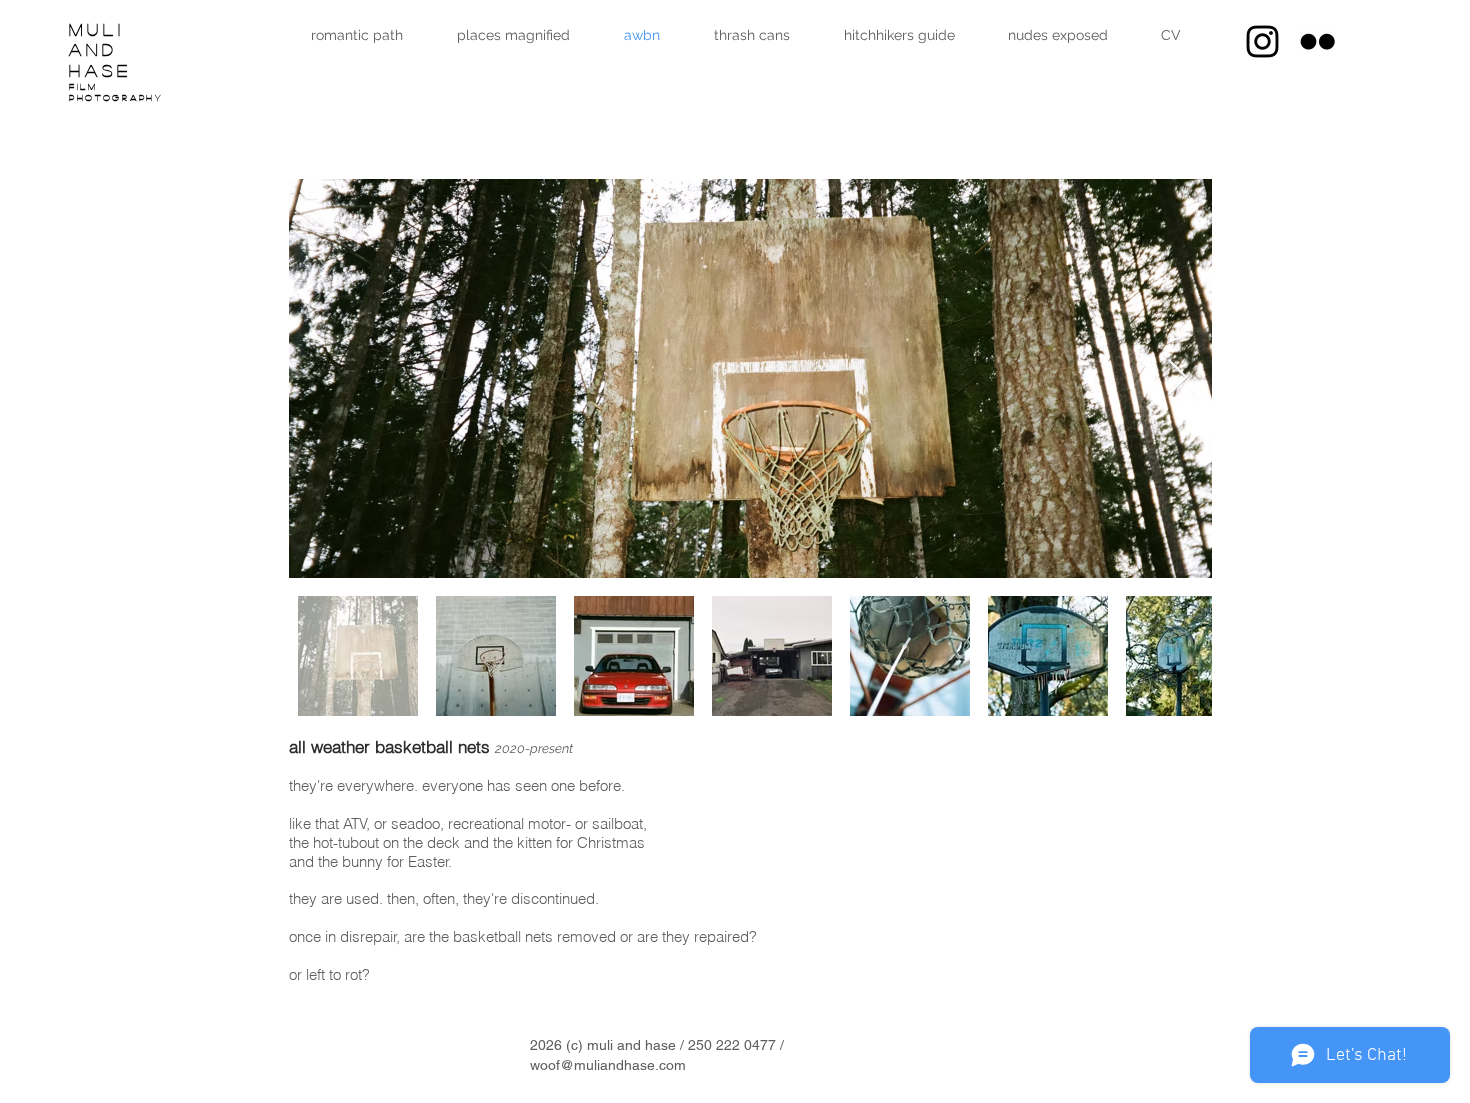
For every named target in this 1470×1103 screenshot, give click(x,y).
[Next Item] (1177, 378)
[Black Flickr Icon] (1317, 41)
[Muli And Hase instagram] (1262, 41)
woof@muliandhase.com (608, 1065)
